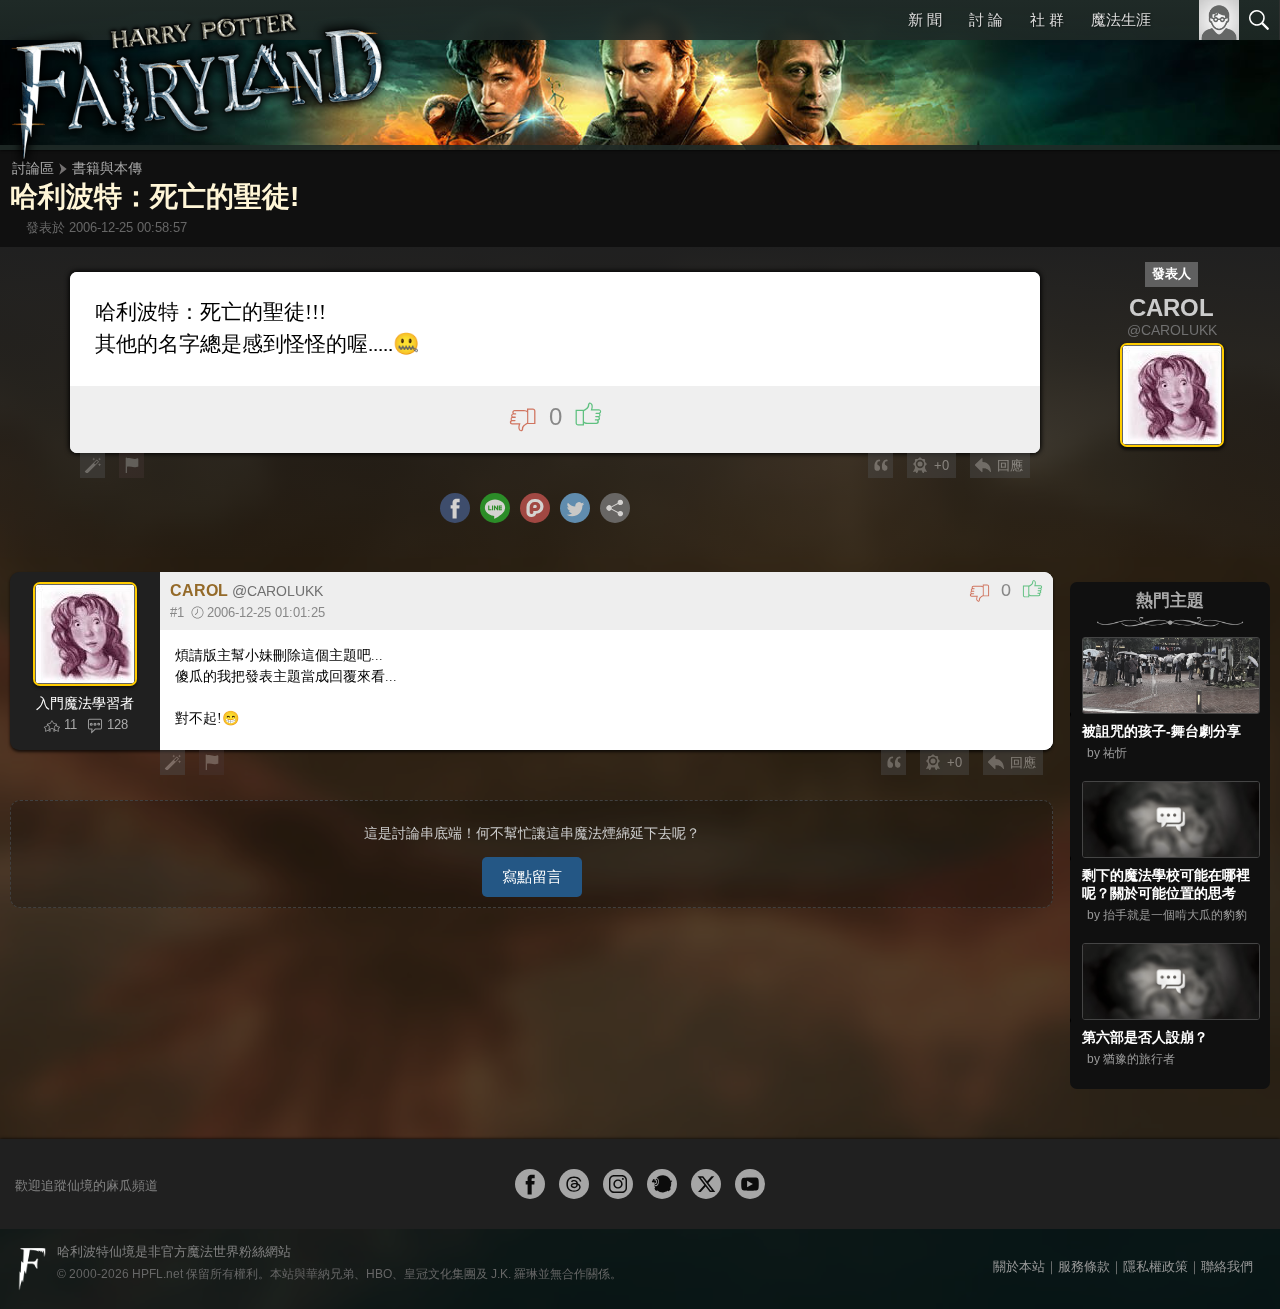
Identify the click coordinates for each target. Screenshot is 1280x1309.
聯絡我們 (1227, 1266)
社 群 (1047, 19)
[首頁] (200, 75)
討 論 (986, 19)
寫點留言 (532, 876)
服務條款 (1084, 1266)
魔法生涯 (1121, 19)
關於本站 (1019, 1266)
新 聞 (925, 19)
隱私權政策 (1155, 1266)
